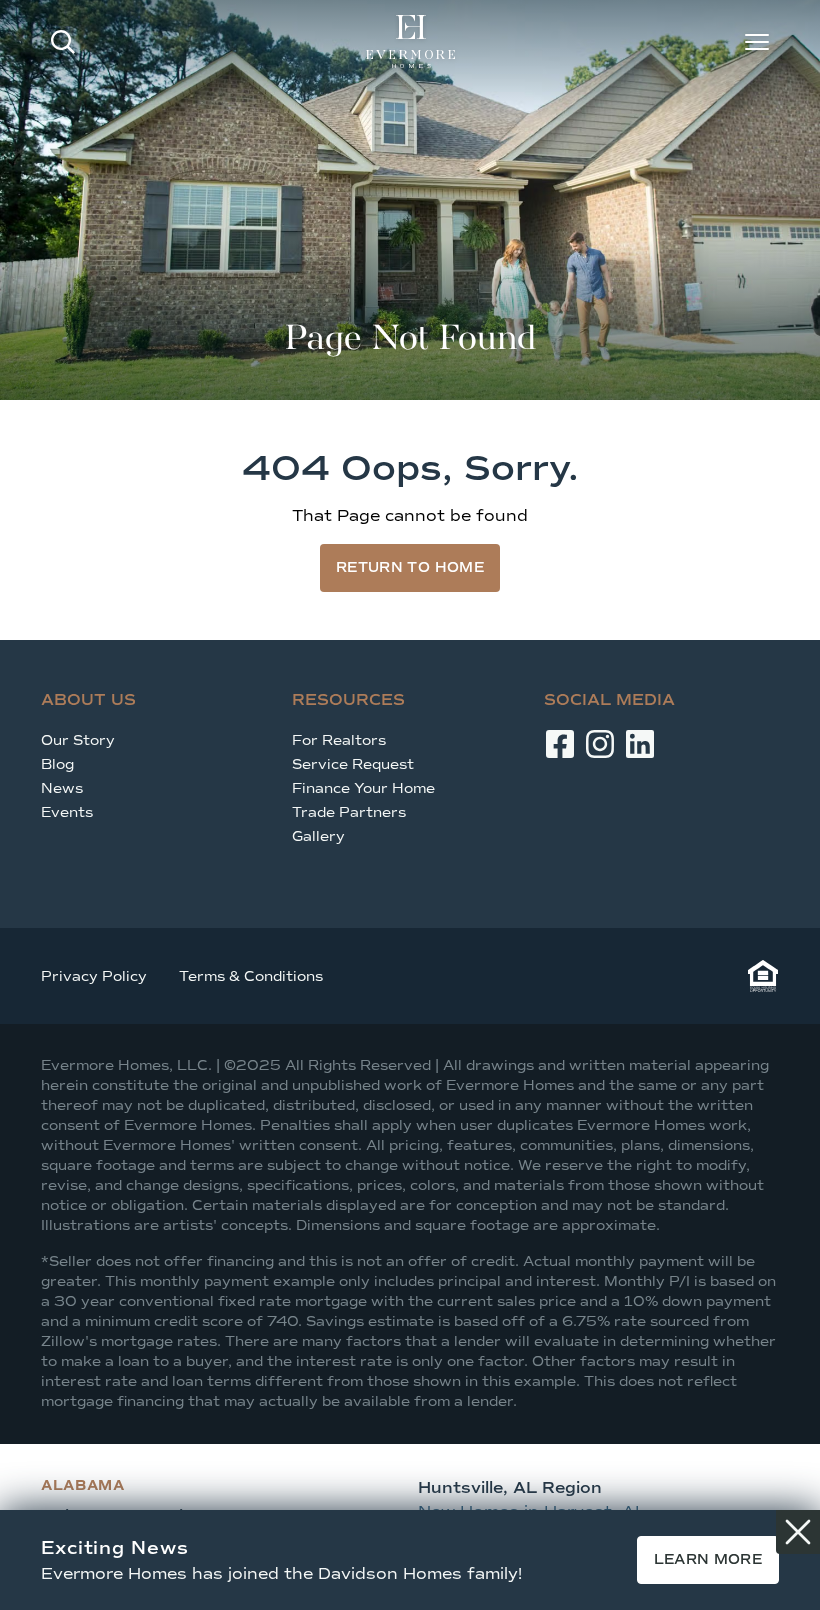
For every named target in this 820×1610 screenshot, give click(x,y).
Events (67, 812)
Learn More (708, 1559)
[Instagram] (600, 744)
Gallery (318, 836)
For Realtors (339, 740)
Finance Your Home (363, 788)
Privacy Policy (94, 976)
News (62, 788)
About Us (88, 699)
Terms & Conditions (251, 976)
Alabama (83, 1485)
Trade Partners (349, 812)
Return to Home (410, 567)
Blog (57, 764)
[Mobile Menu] (757, 42)
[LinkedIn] (640, 744)
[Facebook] (560, 744)
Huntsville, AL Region (510, 1487)
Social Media (609, 699)
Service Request (353, 764)
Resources (348, 699)
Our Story (78, 740)
